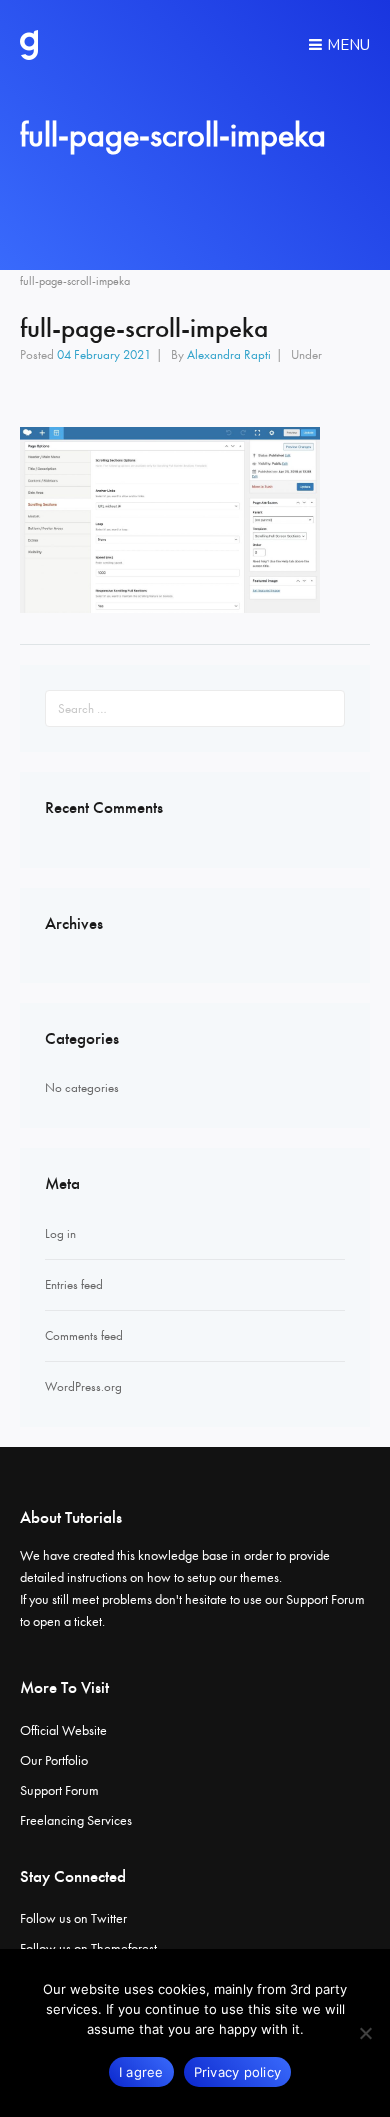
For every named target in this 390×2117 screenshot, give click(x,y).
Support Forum (325, 1599)
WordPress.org (83, 1386)
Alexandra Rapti (229, 354)
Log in (60, 1233)
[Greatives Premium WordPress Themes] (29, 45)
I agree (141, 2072)
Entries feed (74, 1284)
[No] (365, 2033)
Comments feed (84, 1335)
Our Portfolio (54, 1760)
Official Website (63, 1730)
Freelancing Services (76, 1820)
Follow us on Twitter (73, 1918)
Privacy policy (238, 2072)
